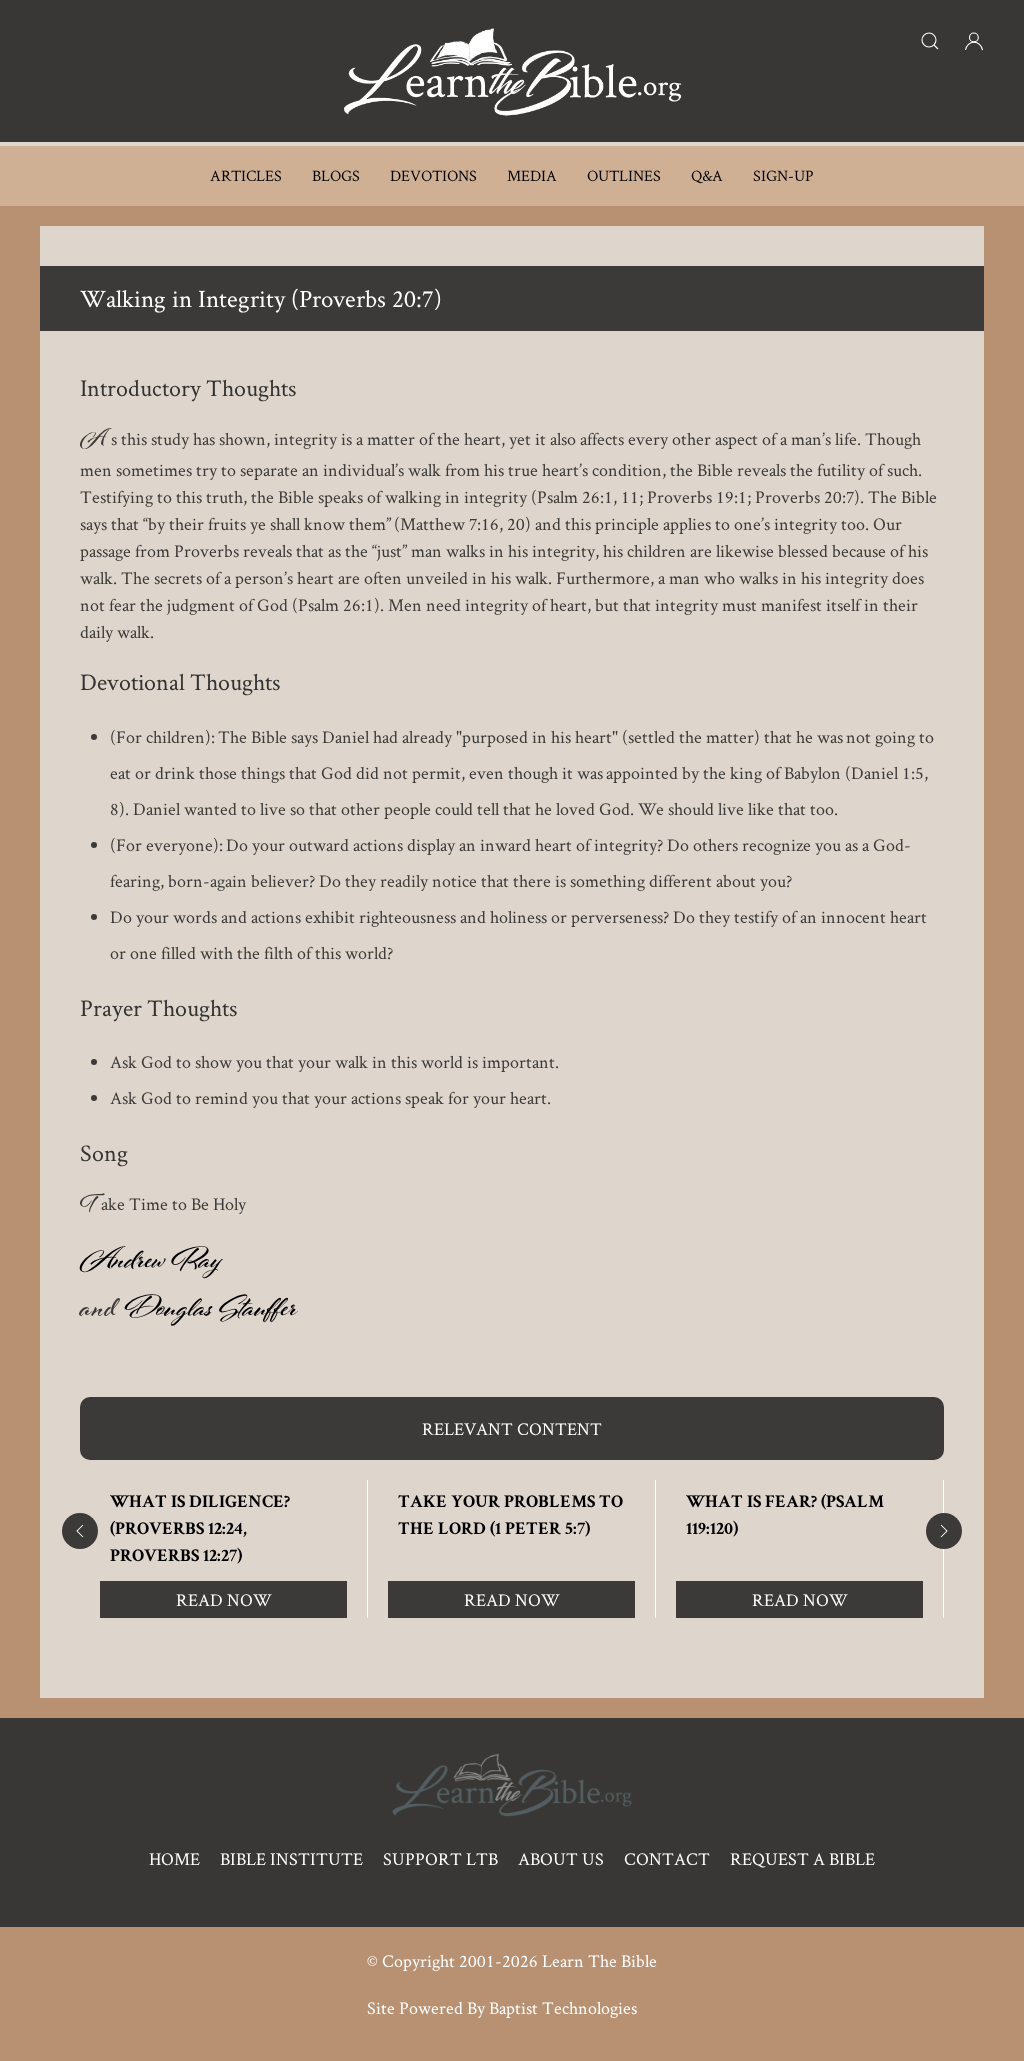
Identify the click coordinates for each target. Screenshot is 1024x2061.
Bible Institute (291, 1858)
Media (532, 175)
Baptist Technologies (563, 2007)
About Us (561, 1858)
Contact (667, 1858)
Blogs (336, 175)
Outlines (624, 175)
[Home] (512, 71)
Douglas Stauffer (210, 1313)
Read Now (224, 1599)
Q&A (707, 175)
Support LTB (440, 1858)
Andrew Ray (150, 1265)
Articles (246, 175)
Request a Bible (802, 1858)
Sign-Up (783, 175)
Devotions (433, 175)
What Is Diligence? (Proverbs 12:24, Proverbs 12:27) (200, 1530)
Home (174, 1858)
